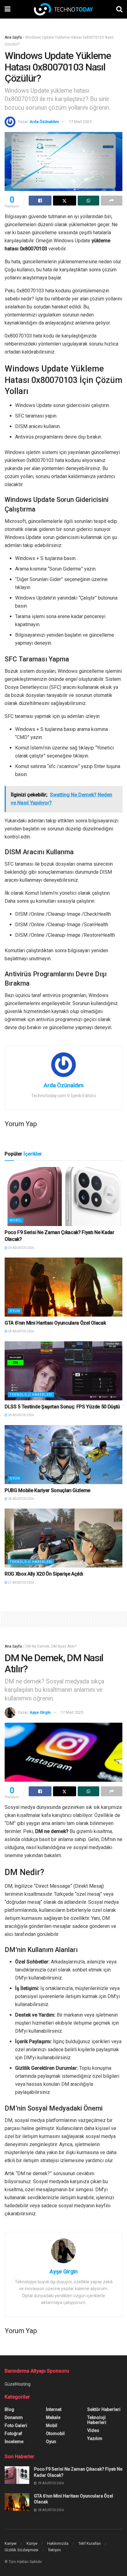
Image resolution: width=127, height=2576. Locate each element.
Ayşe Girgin (40, 1712)
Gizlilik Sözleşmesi (21, 2550)
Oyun (15, 1311)
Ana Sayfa (13, 37)
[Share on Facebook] (40, 201)
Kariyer (11, 2543)
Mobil (16, 1220)
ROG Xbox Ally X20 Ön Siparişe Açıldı (44, 1574)
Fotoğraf (13, 2434)
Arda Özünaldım (44, 122)
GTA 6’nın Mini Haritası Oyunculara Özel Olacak (55, 1323)
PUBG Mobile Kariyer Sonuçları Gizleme (47, 1490)
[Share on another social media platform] (112, 201)
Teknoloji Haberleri (31, 1395)
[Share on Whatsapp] (88, 201)
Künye (32, 2543)
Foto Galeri (16, 2425)
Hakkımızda (58, 2543)
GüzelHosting (18, 2384)
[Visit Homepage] (63, 9)
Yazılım (95, 2438)
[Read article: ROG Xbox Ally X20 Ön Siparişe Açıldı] (63, 1538)
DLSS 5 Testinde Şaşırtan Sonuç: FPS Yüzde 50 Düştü (62, 1407)
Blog (9, 2409)
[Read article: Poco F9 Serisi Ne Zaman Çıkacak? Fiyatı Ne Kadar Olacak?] (63, 1197)
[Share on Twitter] (64, 201)
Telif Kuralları (90, 2543)
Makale (53, 2417)
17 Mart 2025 (80, 122)
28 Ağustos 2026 (21, 1331)
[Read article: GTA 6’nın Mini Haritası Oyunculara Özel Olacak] (63, 1287)
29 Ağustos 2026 (21, 1248)
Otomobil (55, 2434)
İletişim (55, 2550)
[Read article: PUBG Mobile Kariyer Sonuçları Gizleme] (63, 1455)
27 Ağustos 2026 (21, 1583)
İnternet (54, 2409)
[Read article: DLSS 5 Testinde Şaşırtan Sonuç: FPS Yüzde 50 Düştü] (63, 1371)
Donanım (14, 2417)
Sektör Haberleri (104, 2409)
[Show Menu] (8, 9)
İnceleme (14, 2442)
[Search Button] (119, 9)
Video (93, 2430)
